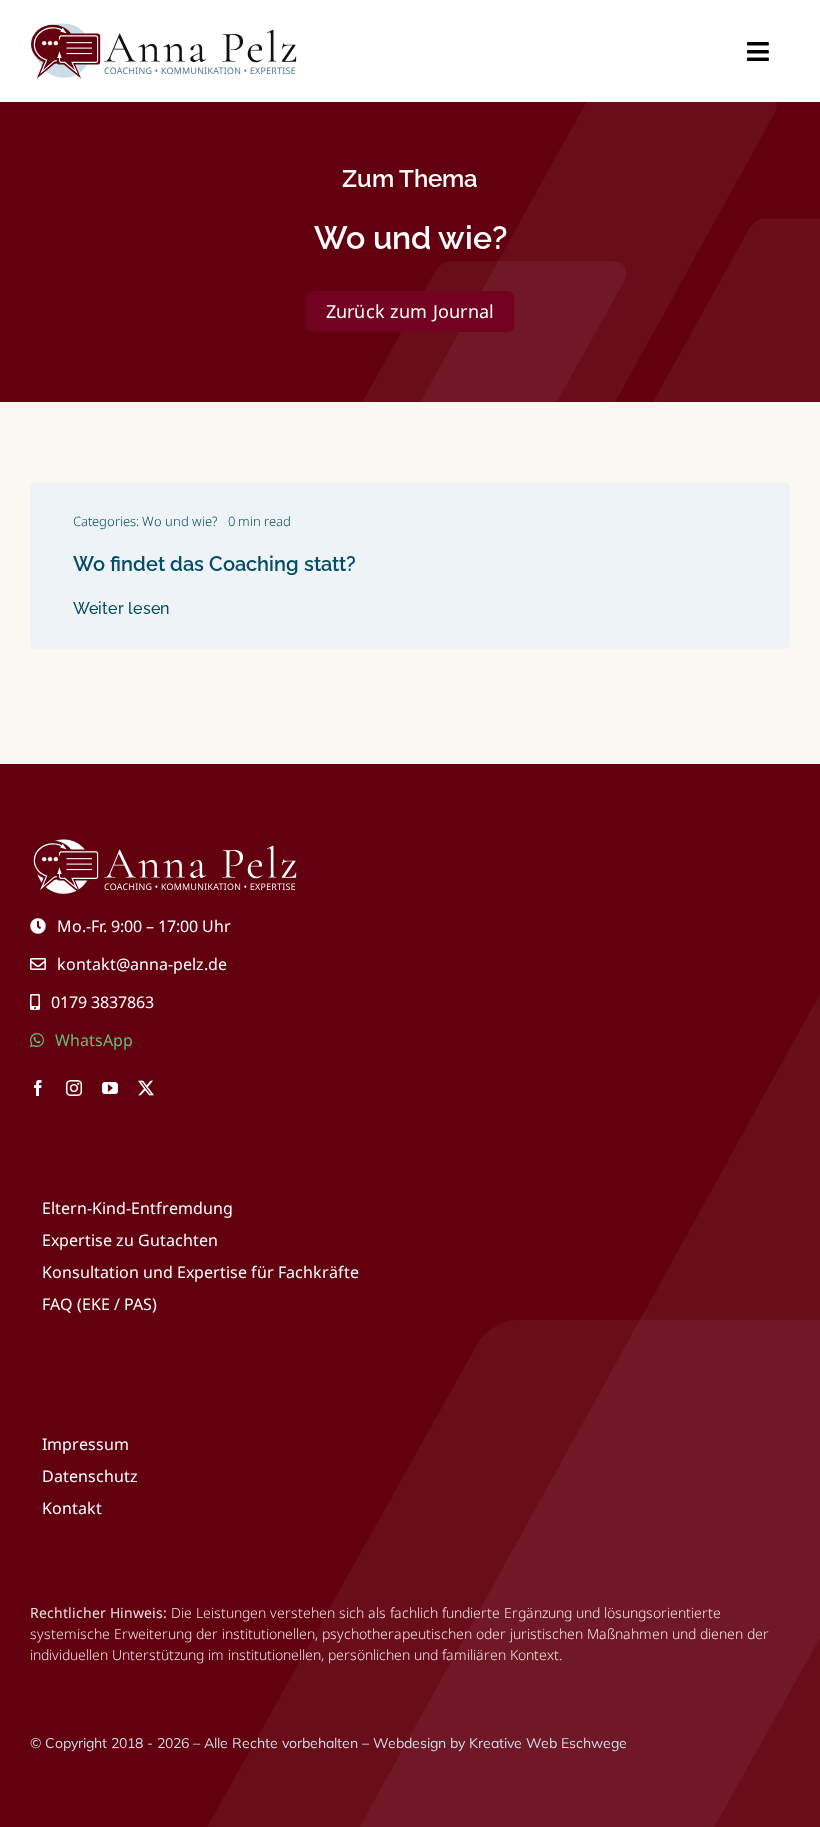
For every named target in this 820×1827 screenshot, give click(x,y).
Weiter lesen (121, 608)
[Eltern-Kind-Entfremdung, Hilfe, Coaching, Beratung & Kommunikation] (165, 28)
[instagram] (74, 1088)
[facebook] (38, 1088)
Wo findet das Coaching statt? (214, 564)
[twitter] (146, 1088)
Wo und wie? (180, 521)
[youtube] (110, 1088)
